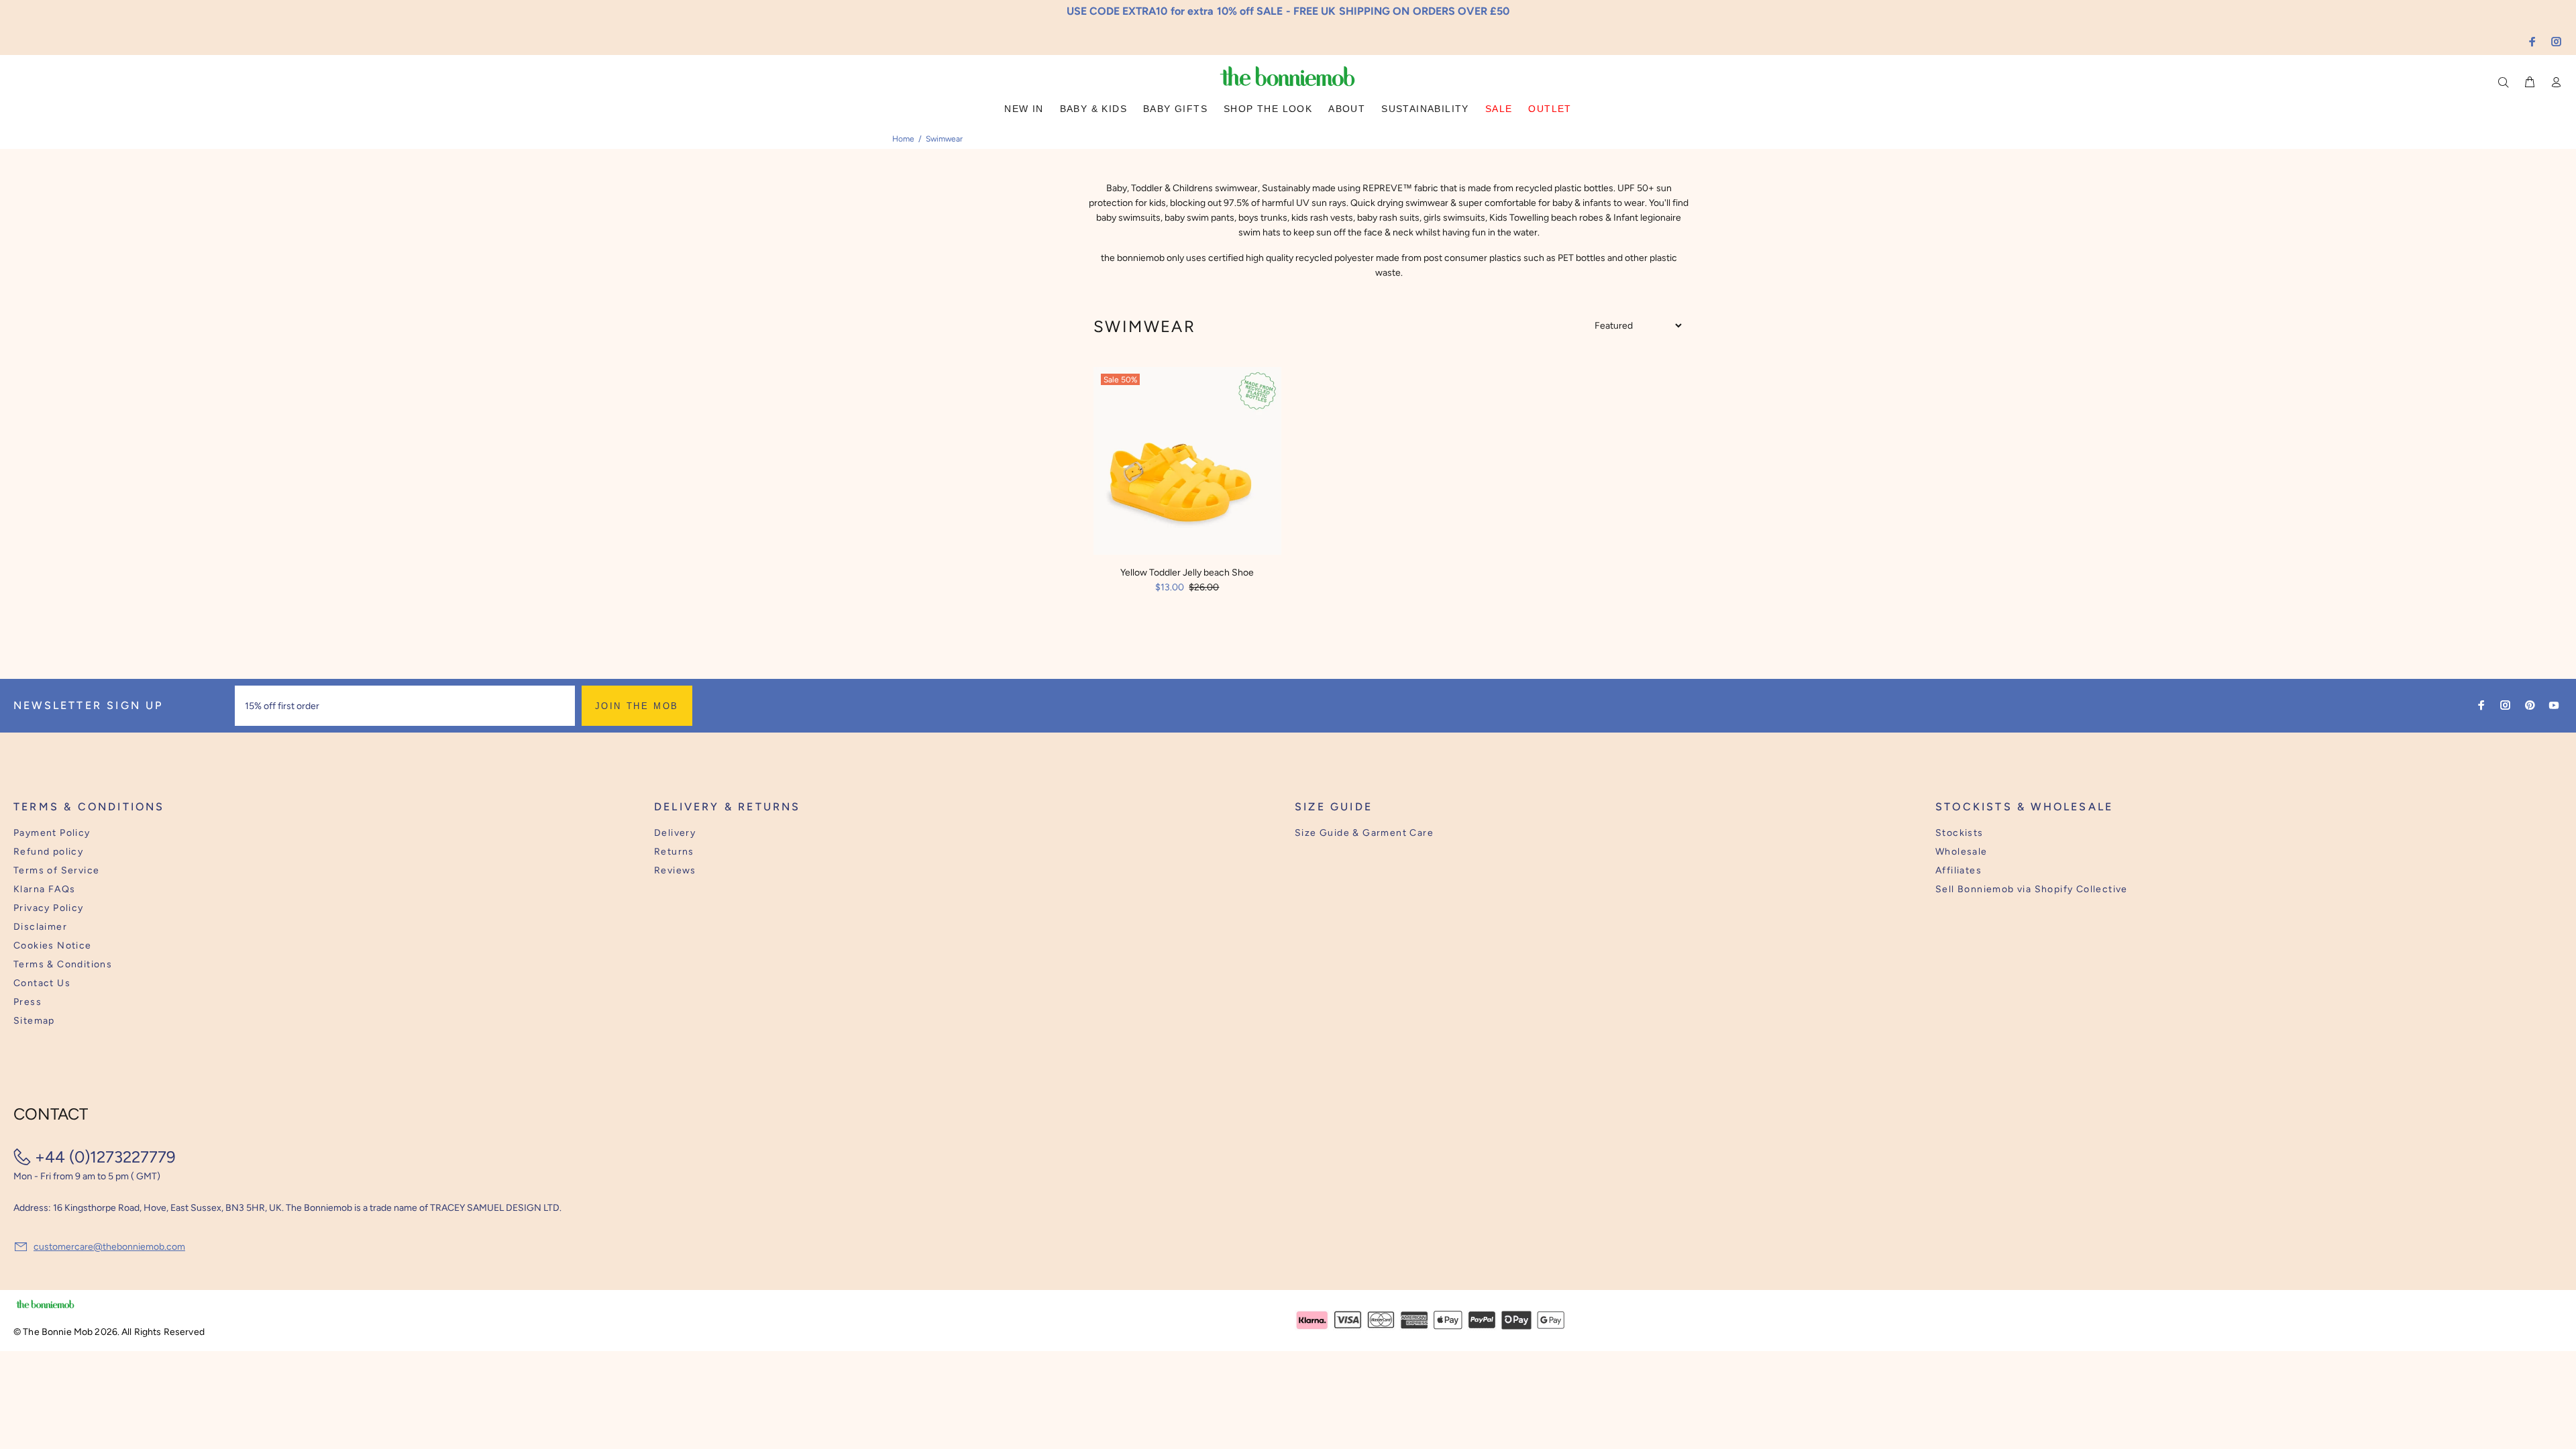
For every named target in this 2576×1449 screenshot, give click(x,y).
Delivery (675, 833)
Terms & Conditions (63, 964)
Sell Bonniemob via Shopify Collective (2032, 889)
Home (903, 139)
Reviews (675, 870)
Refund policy (48, 852)
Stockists (1960, 833)
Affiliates (1958, 870)
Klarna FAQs (44, 889)
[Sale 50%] (1187, 460)
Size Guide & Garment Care (1364, 833)
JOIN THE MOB (637, 706)
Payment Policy (52, 833)
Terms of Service (56, 870)
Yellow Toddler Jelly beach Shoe (1187, 573)
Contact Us (42, 983)
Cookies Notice (53, 946)
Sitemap (34, 1021)
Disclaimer (40, 927)
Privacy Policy (49, 908)
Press (28, 1002)
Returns (674, 852)
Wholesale (1962, 852)
